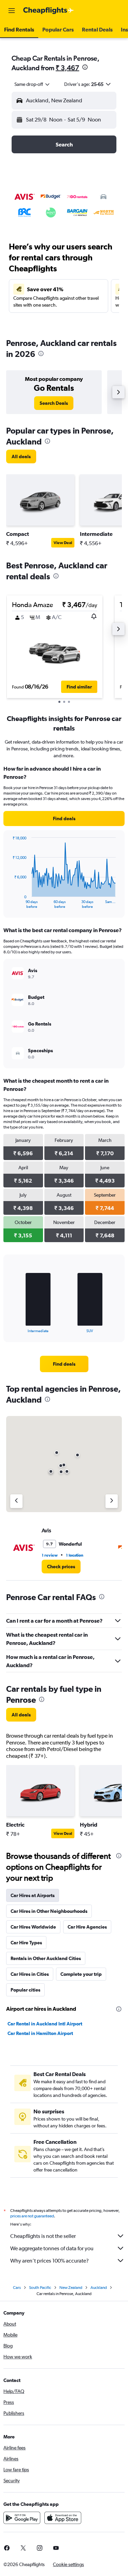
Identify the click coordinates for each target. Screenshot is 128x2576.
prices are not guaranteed (32, 2216)
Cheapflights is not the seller (43, 2236)
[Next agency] (112, 1501)
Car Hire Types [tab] (26, 1943)
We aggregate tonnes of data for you (52, 2248)
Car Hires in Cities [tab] (30, 1974)
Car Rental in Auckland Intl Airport (45, 2024)
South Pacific (40, 2288)
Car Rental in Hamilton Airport (40, 2033)
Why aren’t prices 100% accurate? (49, 2261)
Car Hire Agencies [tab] (87, 1927)
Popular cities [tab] (25, 1990)
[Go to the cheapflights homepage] (48, 11)
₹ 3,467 (67, 68)
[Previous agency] (16, 1501)
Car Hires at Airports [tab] (33, 1895)
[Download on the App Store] (63, 2518)
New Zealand (71, 2288)
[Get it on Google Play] (22, 2518)
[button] (12, 11)
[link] (54, 403)
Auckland (99, 2288)
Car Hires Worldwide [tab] (33, 1927)
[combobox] (32, 84)
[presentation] (85, 67)
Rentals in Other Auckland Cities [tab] (46, 1958)
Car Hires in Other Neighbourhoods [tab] (49, 1911)
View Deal (63, 543)
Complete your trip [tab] (81, 1974)
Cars (17, 2288)
